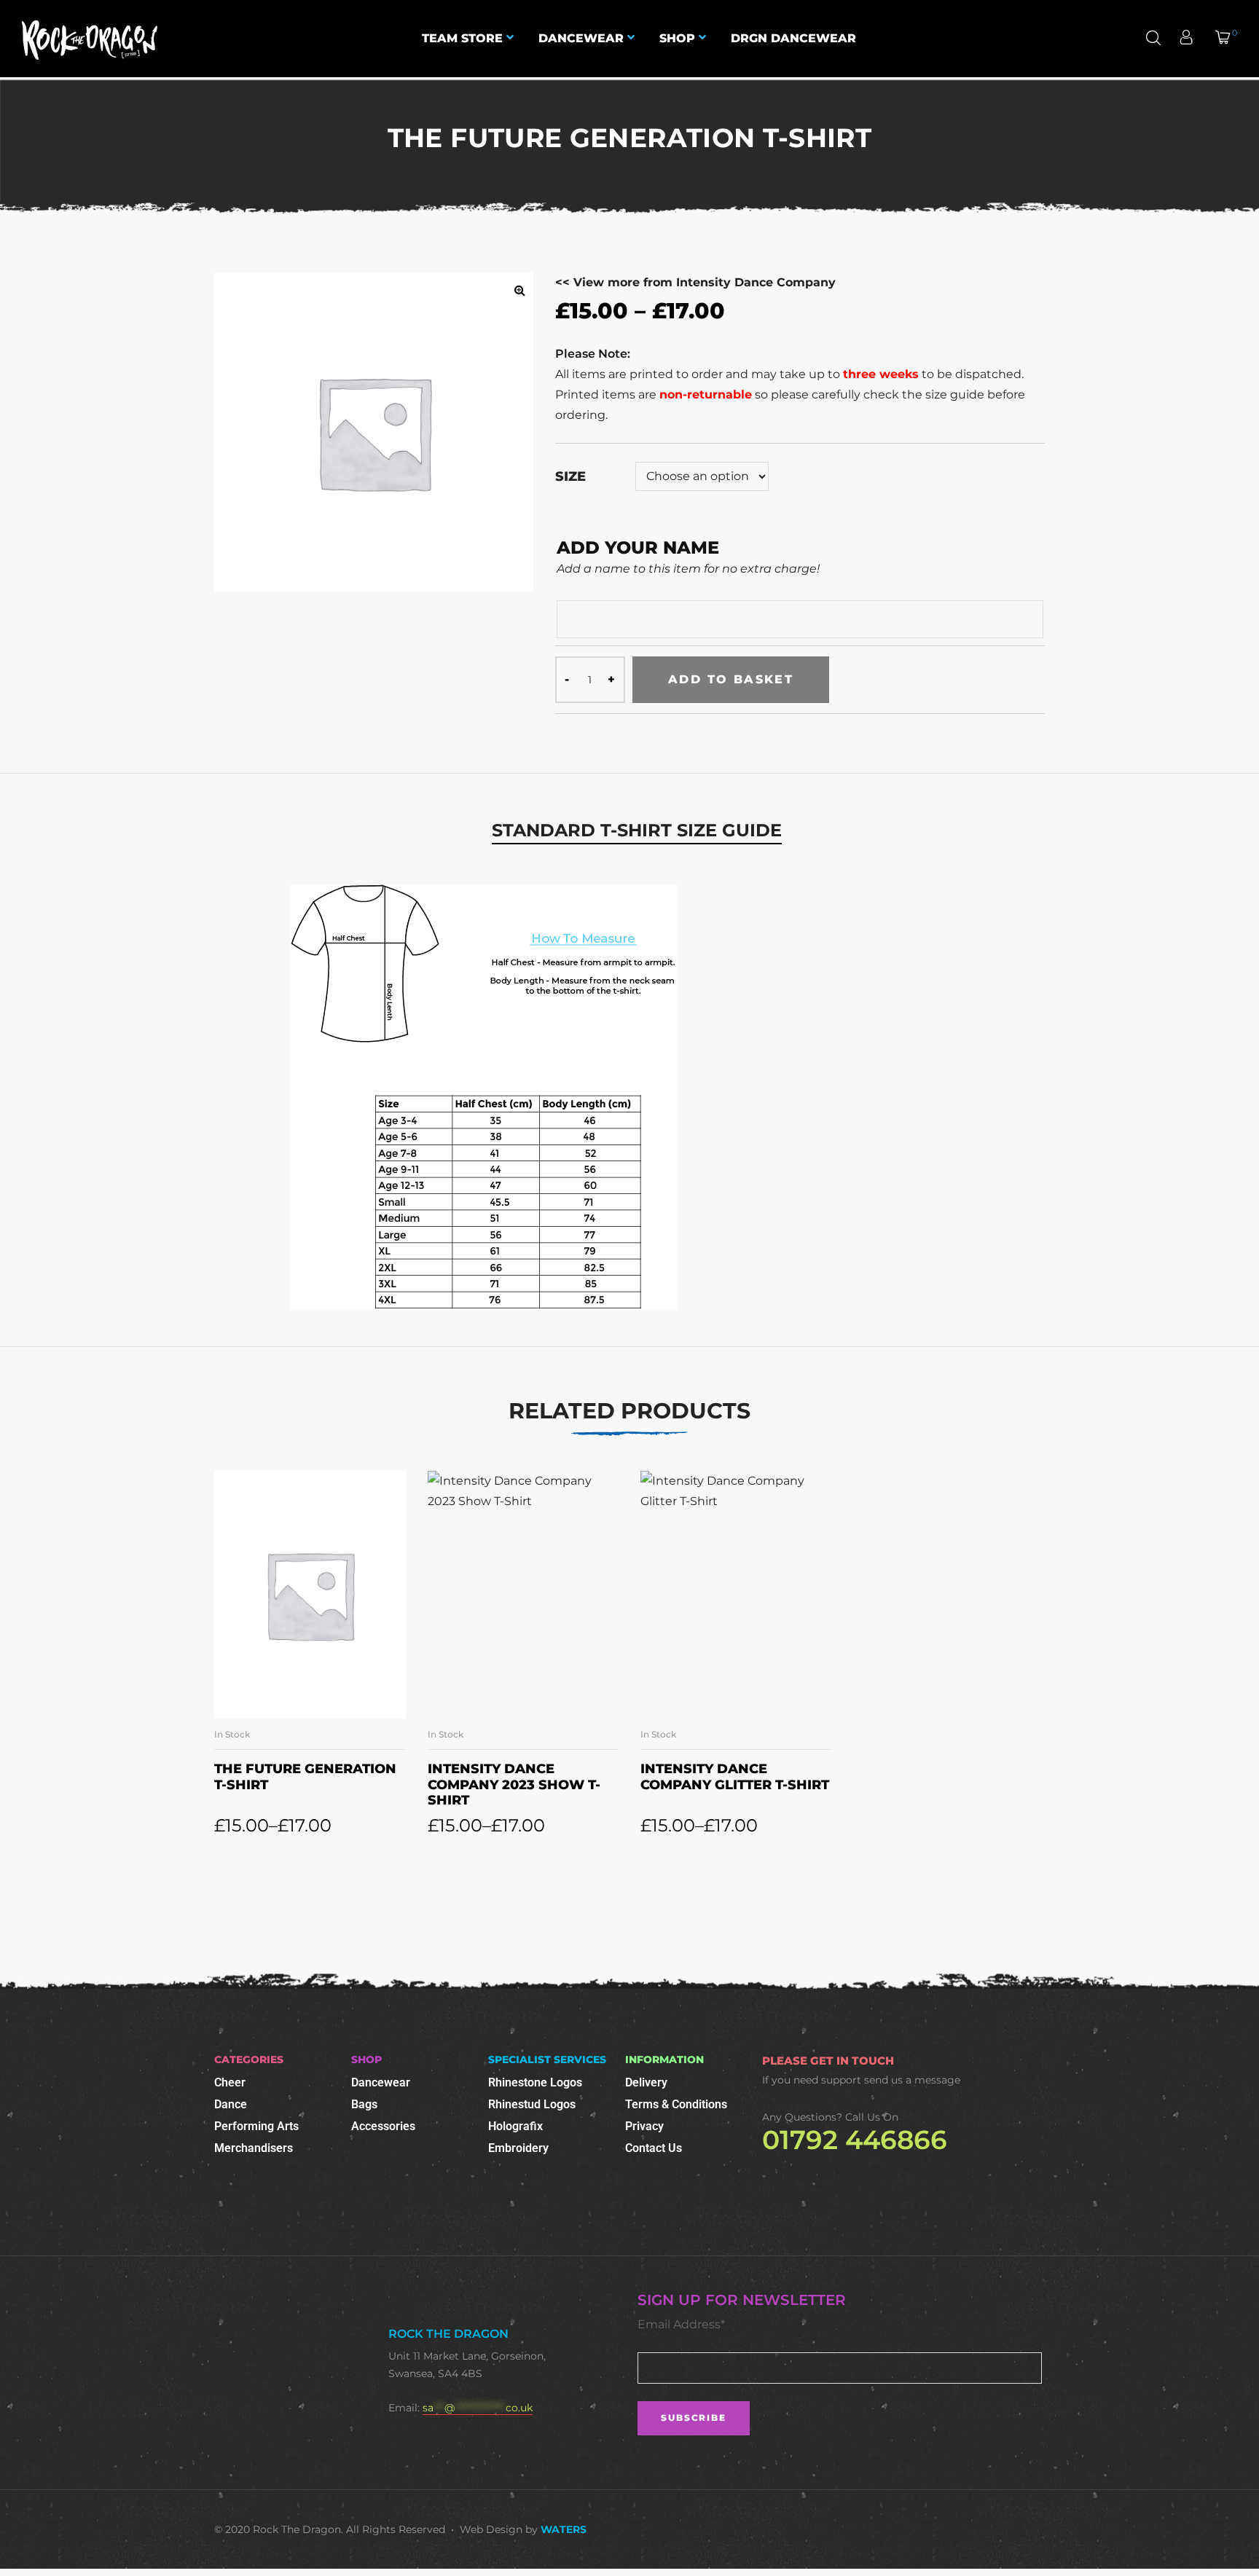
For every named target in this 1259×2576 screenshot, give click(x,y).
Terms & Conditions (676, 2104)
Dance (231, 2104)
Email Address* (681, 2324)
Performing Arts (256, 2126)
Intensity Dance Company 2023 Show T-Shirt (514, 1784)
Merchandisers (254, 2148)
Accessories (383, 2126)
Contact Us (654, 2148)
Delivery (646, 2082)
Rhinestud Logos (532, 2104)
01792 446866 (855, 2140)
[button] (519, 290)
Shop (677, 38)
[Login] (1188, 39)
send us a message (912, 2080)
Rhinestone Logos (535, 2082)
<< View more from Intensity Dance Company (695, 282)
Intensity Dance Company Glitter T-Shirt (735, 1777)
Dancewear (581, 38)
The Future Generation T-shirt (305, 1777)
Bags (364, 2104)
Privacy (644, 2126)
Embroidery (518, 2148)
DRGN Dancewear (793, 38)
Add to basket (731, 679)
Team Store (462, 38)
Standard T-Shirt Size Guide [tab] (637, 830)
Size (570, 476)
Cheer (230, 2082)
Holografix (515, 2126)
